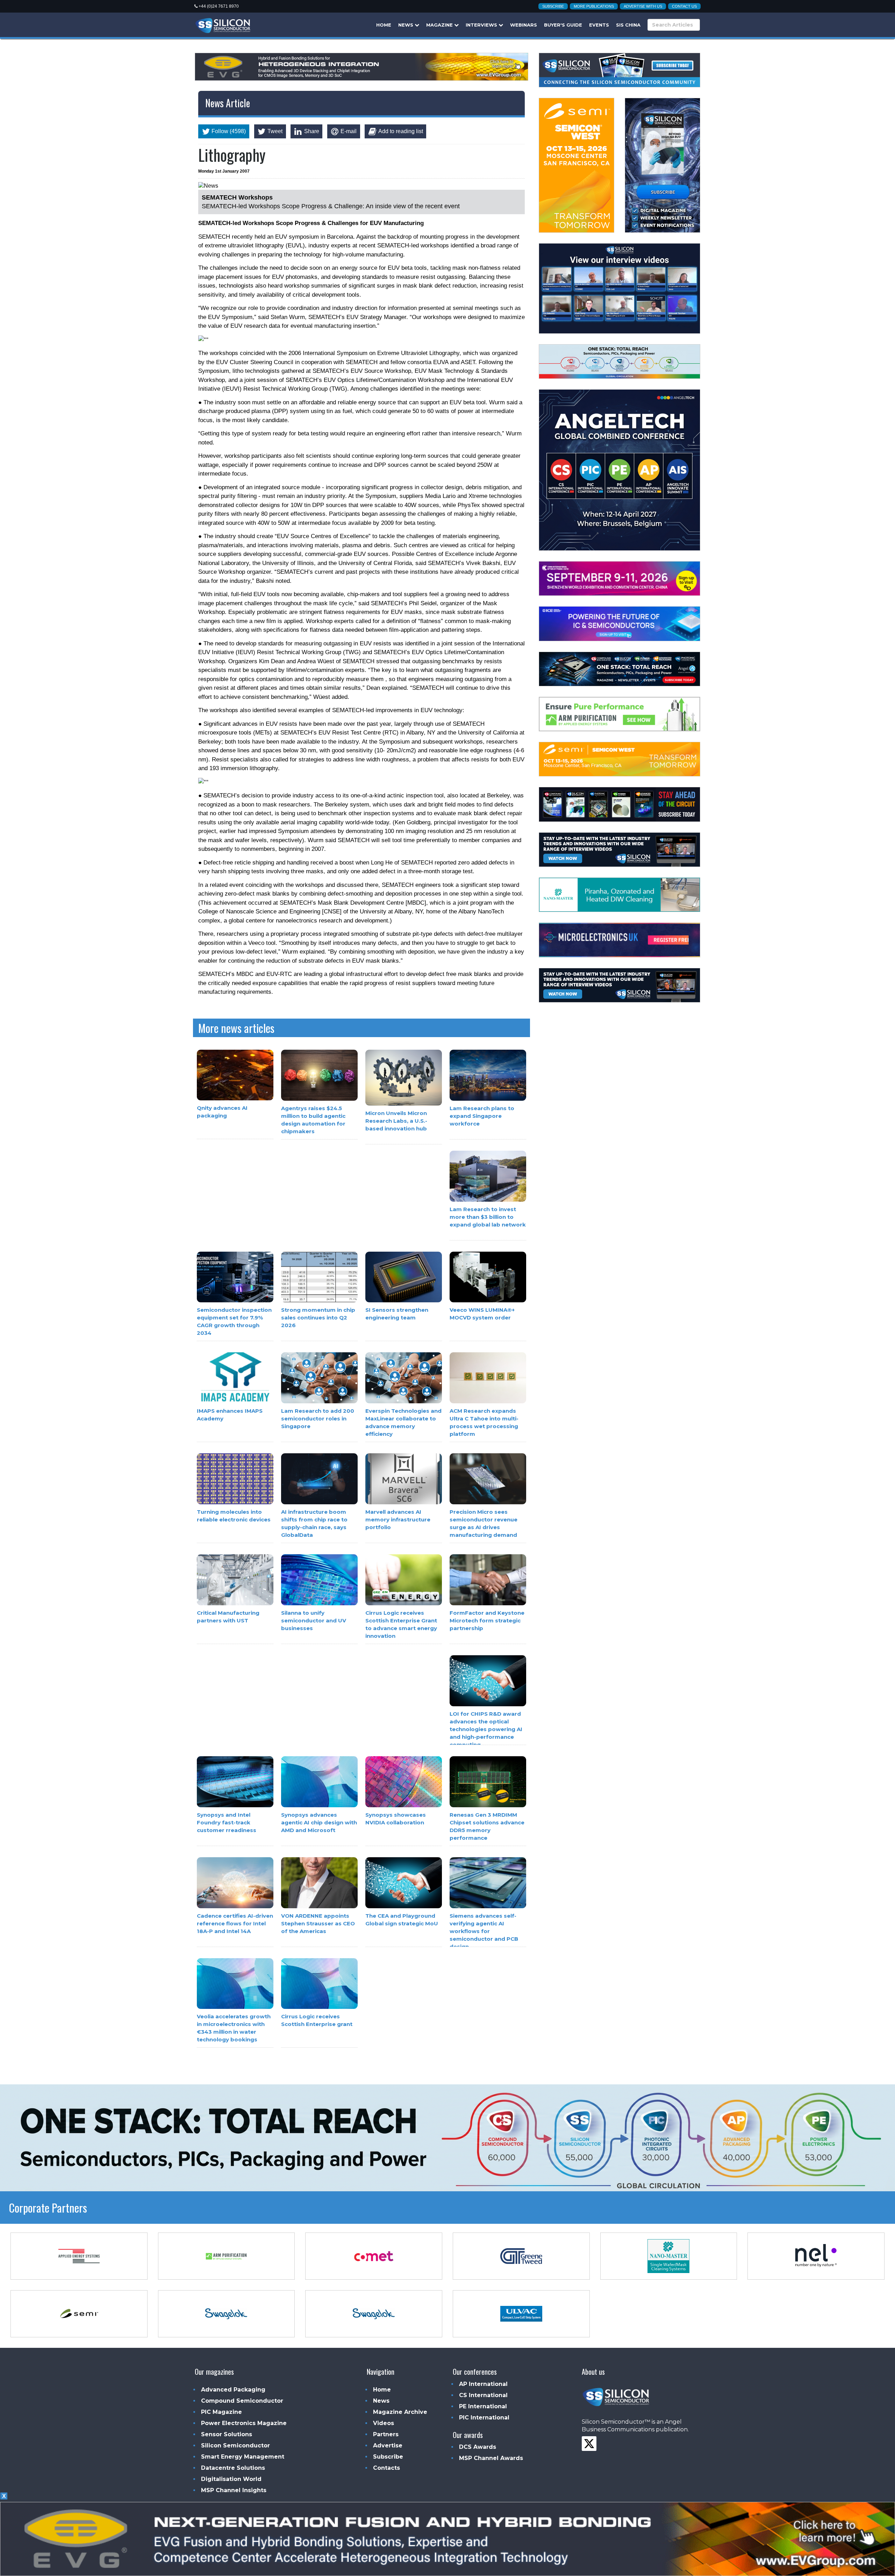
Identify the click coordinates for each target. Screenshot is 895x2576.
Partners (386, 2434)
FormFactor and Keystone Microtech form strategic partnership (487, 1620)
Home (384, 25)
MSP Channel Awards (491, 2458)
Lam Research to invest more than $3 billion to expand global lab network (488, 1217)
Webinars (524, 25)
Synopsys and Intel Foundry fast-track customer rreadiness (227, 1822)
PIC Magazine (221, 2412)
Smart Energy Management (243, 2457)
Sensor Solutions (227, 2434)
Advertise (388, 2445)
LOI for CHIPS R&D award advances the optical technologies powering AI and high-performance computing (486, 1729)
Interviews (482, 25)
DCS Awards (478, 2447)
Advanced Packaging (233, 2390)
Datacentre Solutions (233, 2468)
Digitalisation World (231, 2479)
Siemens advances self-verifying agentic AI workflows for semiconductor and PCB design (484, 1931)
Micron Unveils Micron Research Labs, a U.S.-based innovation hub (396, 1121)
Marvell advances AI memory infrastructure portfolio (398, 1520)
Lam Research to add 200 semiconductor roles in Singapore (318, 1419)
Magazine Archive (400, 2412)
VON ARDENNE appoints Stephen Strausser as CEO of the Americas (318, 1923)
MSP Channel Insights (234, 2490)
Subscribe (553, 6)
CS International (483, 2395)
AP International (483, 2384)
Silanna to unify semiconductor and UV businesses (314, 1621)
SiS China (628, 25)
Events (599, 25)
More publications (594, 6)
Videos (384, 2423)
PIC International (484, 2418)
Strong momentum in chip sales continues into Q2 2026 (318, 1318)
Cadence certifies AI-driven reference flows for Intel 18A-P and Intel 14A (235, 1923)
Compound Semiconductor (242, 2401)
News (406, 25)
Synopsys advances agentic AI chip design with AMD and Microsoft (319, 1822)
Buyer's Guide (563, 25)
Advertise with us (643, 6)
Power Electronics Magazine (244, 2423)
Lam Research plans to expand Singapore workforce (482, 1116)
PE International (483, 2406)
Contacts (386, 2468)
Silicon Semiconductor (235, 2445)
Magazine (440, 25)
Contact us (684, 6)
